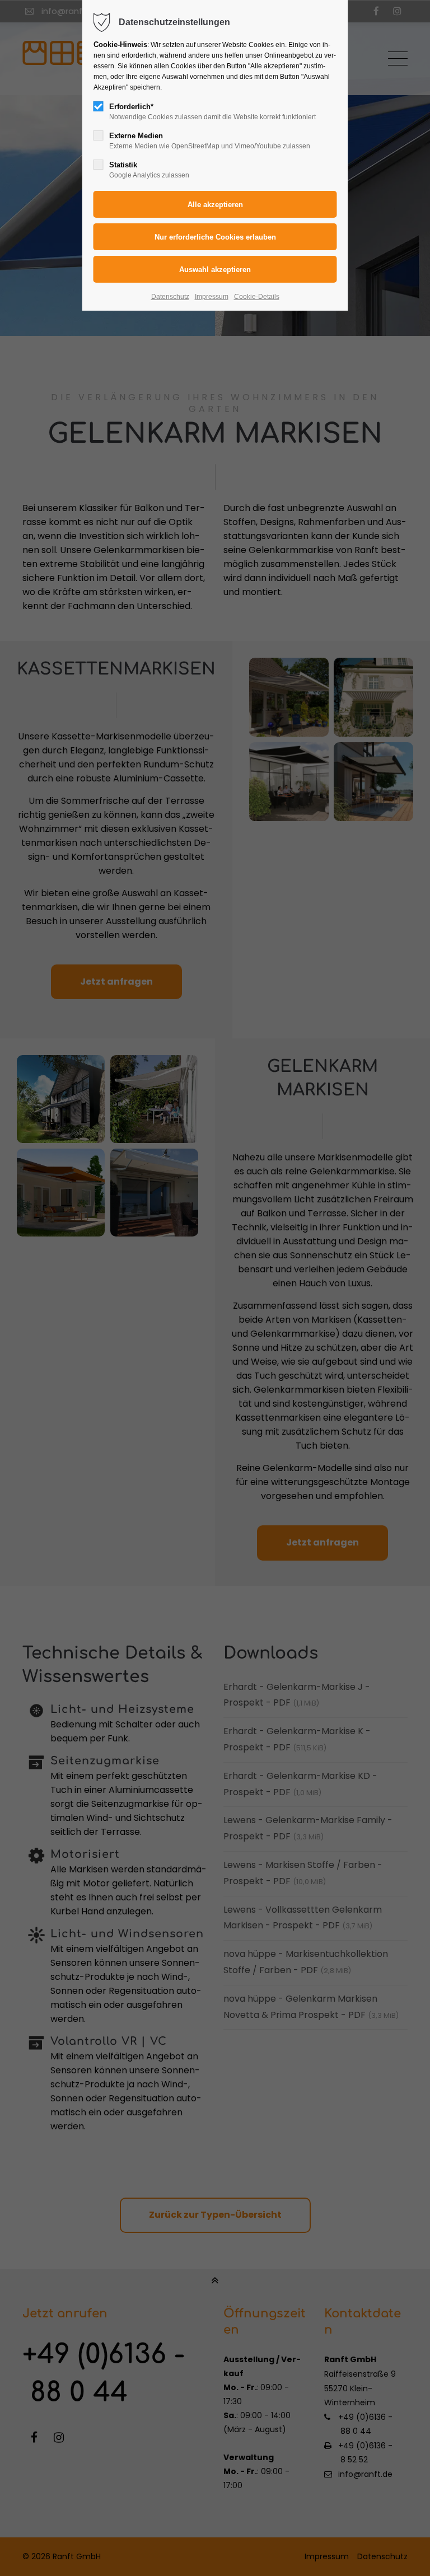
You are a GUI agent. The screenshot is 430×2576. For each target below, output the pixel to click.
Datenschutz (170, 297)
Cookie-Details (257, 297)
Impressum (212, 297)
